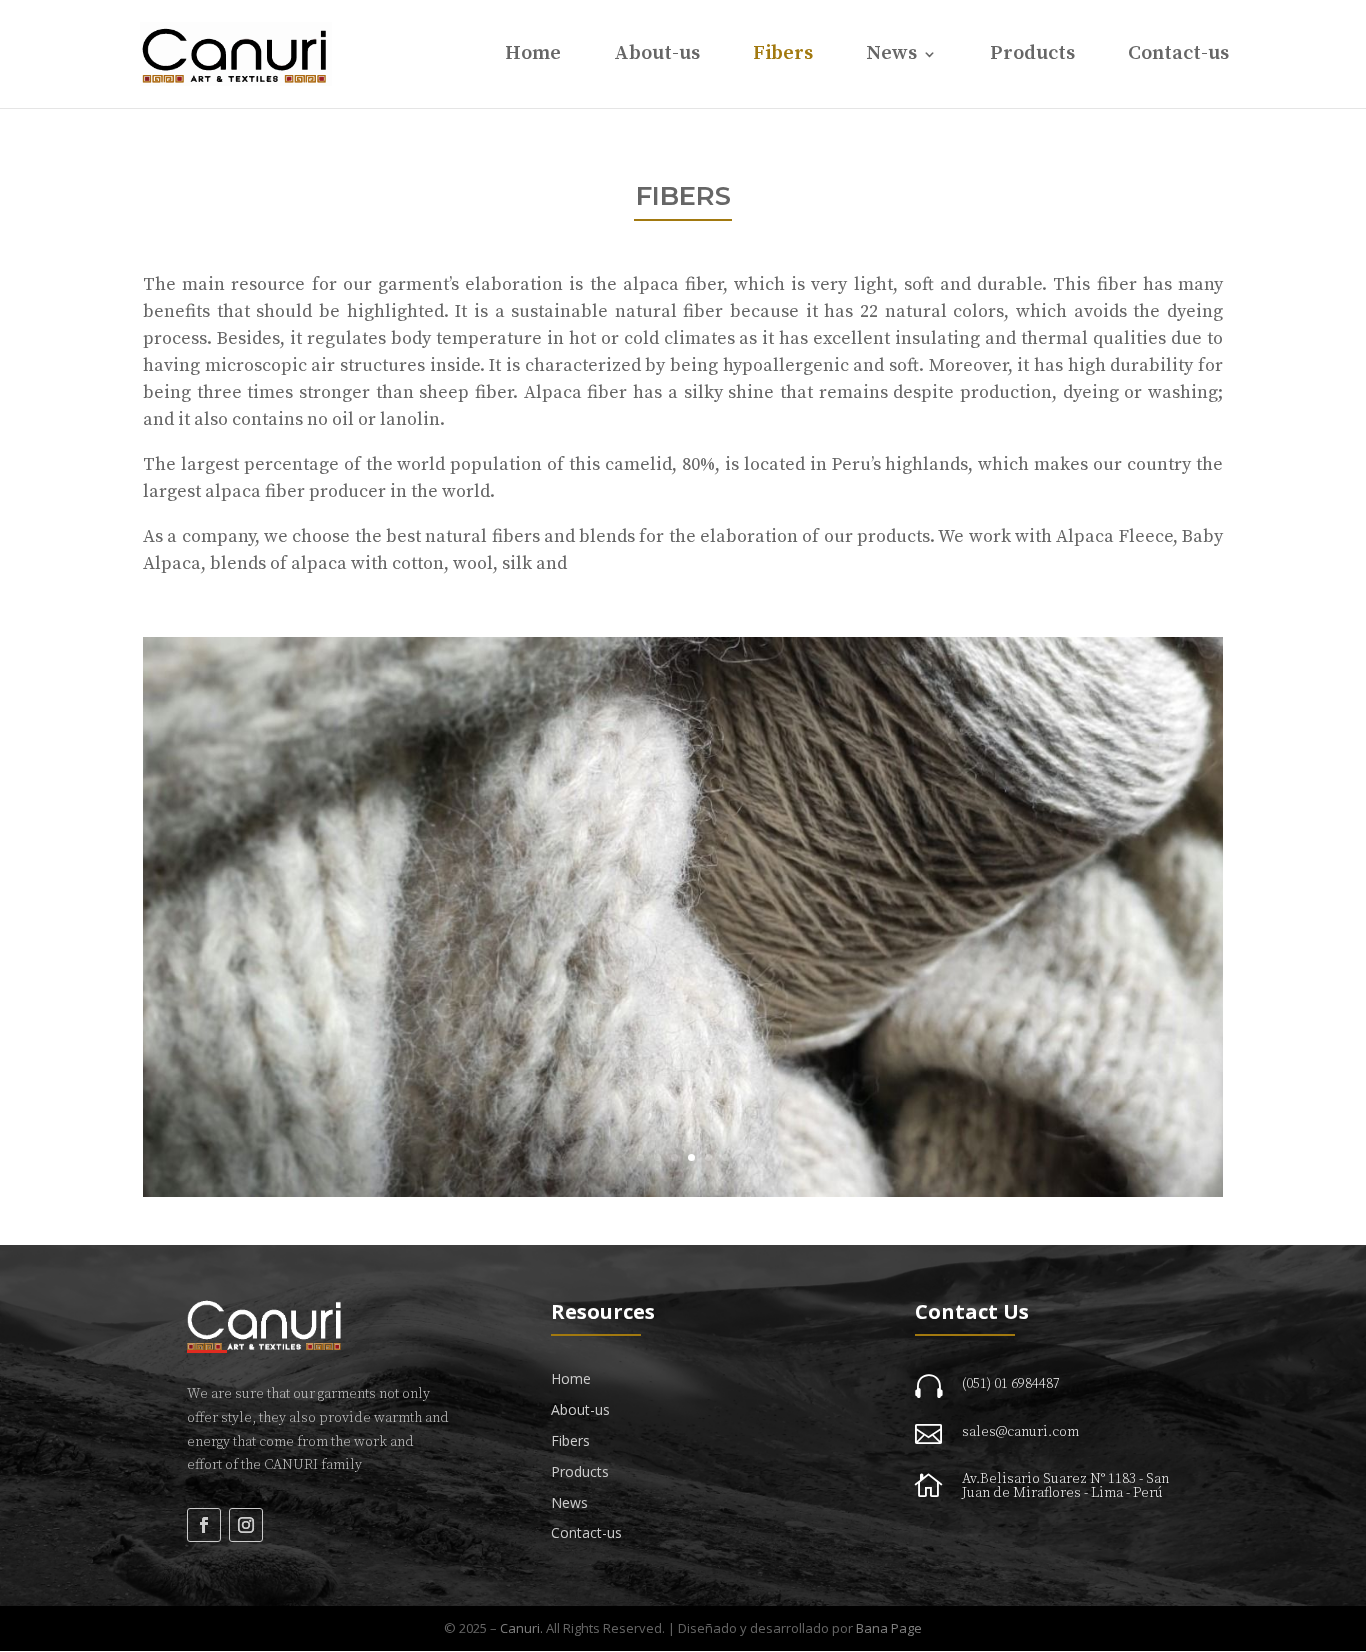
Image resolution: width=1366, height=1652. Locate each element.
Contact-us (1178, 56)
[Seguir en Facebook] (204, 1525)
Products (1032, 56)
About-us (657, 56)
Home (533, 56)
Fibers (783, 56)
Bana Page (889, 1628)
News (891, 56)
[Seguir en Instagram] (246, 1525)
